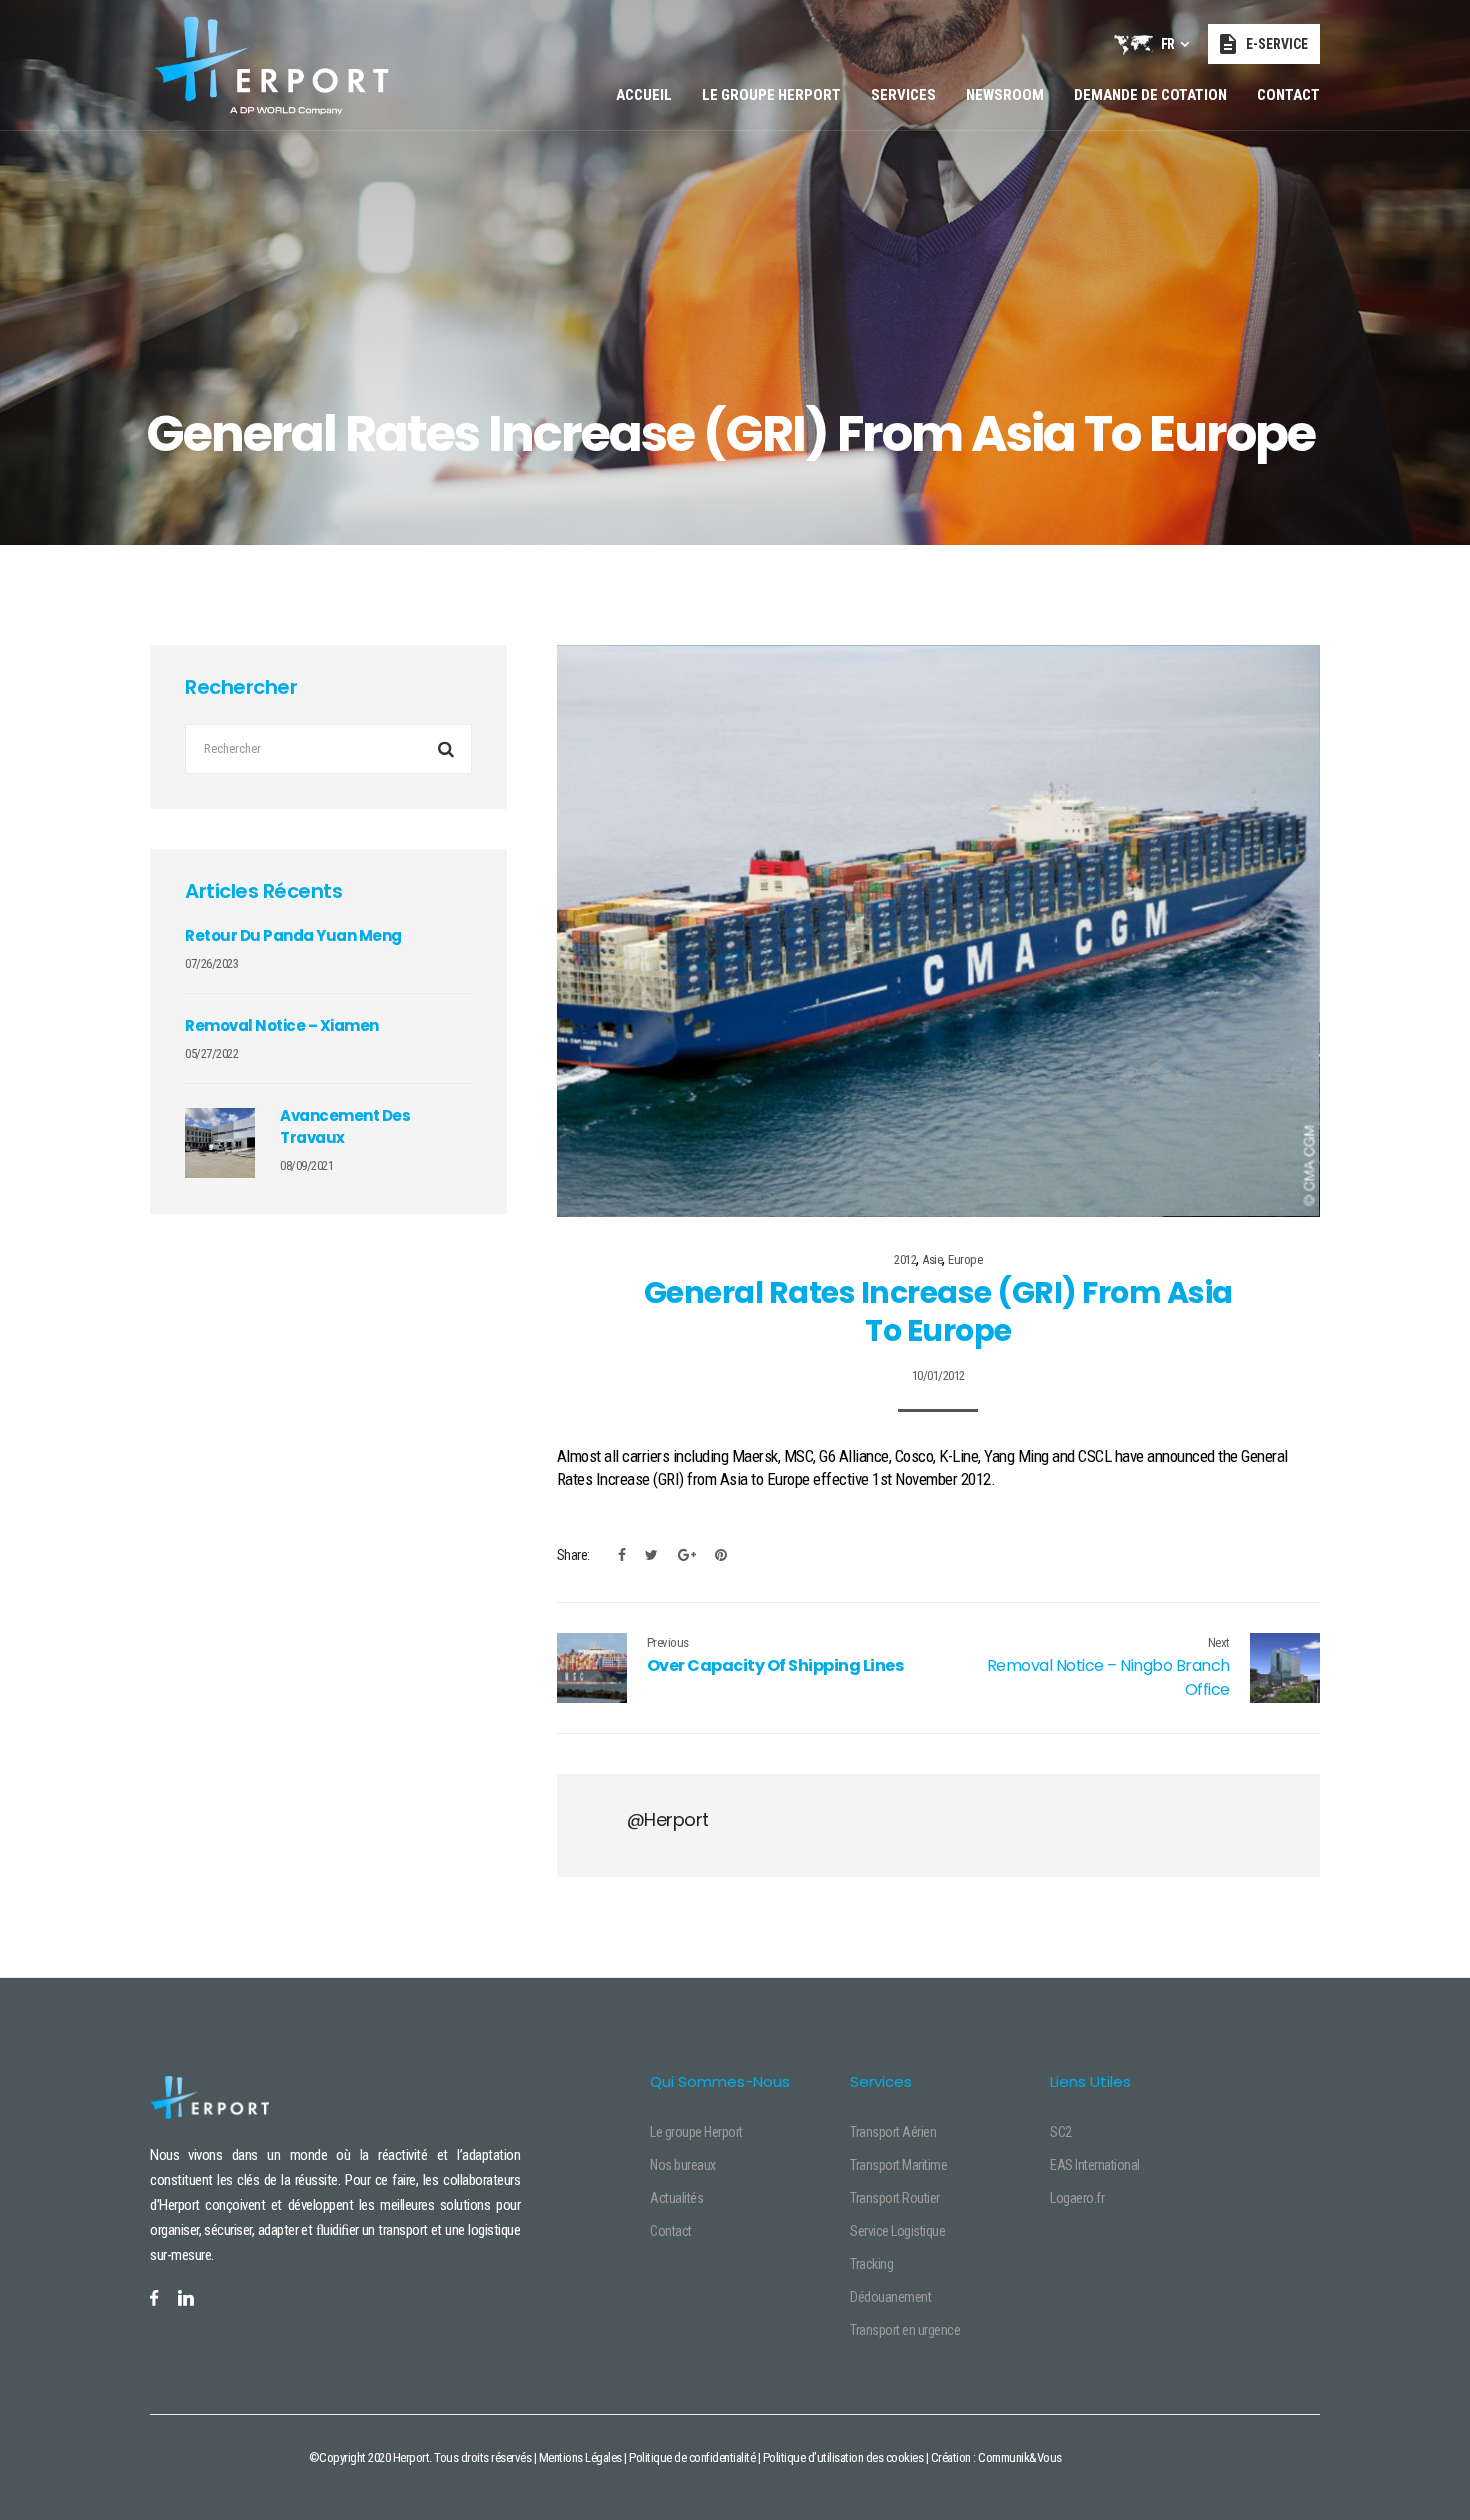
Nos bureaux (683, 2165)
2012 (905, 1259)
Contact (1288, 95)
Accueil (644, 95)
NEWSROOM (1005, 95)
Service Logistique (897, 2231)
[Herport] (271, 65)
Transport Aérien (893, 2132)
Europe (965, 1259)
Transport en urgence (905, 2330)
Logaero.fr (1077, 2198)
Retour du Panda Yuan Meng (293, 935)
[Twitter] (651, 1555)
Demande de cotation (1150, 95)
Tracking (871, 2264)
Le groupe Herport (771, 95)
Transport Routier (895, 2198)
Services (903, 95)
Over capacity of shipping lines (775, 1665)
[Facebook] (622, 1555)
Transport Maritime (898, 2165)
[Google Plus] (687, 1555)
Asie (932, 1259)
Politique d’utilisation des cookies (843, 2457)
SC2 (1061, 2132)
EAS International (1095, 2165)
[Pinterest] (716, 1555)
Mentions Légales (580, 2457)
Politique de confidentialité (692, 2457)
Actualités (676, 2198)
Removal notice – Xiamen (282, 1025)
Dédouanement (890, 2297)
